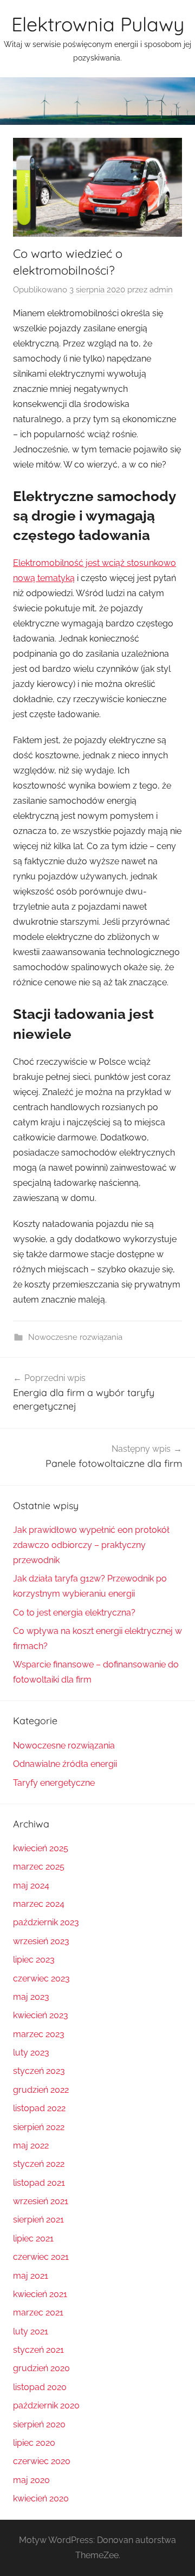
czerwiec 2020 (42, 2461)
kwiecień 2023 (41, 2015)
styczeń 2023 (39, 2071)
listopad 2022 (39, 2108)
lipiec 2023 (34, 1960)
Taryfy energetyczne (54, 1783)
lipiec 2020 (34, 2443)
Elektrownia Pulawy (98, 24)
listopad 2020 (40, 2387)
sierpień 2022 (39, 2127)
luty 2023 (31, 2053)
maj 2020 (31, 2480)
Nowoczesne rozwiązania (75, 1337)
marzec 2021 (38, 2313)
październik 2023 (46, 1922)
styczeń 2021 (38, 2350)
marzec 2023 (39, 2034)
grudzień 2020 (41, 2368)
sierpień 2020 (39, 2424)
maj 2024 (31, 1886)
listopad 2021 (39, 2183)
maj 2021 (31, 2276)
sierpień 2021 (38, 2220)
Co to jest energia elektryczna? (74, 1613)
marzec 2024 (39, 1904)
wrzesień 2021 (41, 2201)
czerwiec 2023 (41, 1978)
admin (161, 290)
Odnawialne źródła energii (65, 1764)
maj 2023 (31, 1997)
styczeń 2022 (39, 2164)
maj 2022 (31, 2145)
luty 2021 (31, 2331)
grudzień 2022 (41, 2090)
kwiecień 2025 (41, 1848)
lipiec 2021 (33, 2238)
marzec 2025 (39, 1867)
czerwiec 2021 (41, 2257)
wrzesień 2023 (41, 1941)
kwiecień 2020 (41, 2498)
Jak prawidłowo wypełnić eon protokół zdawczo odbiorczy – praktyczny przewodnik (91, 1545)
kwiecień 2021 (40, 2294)
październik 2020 (46, 2405)
